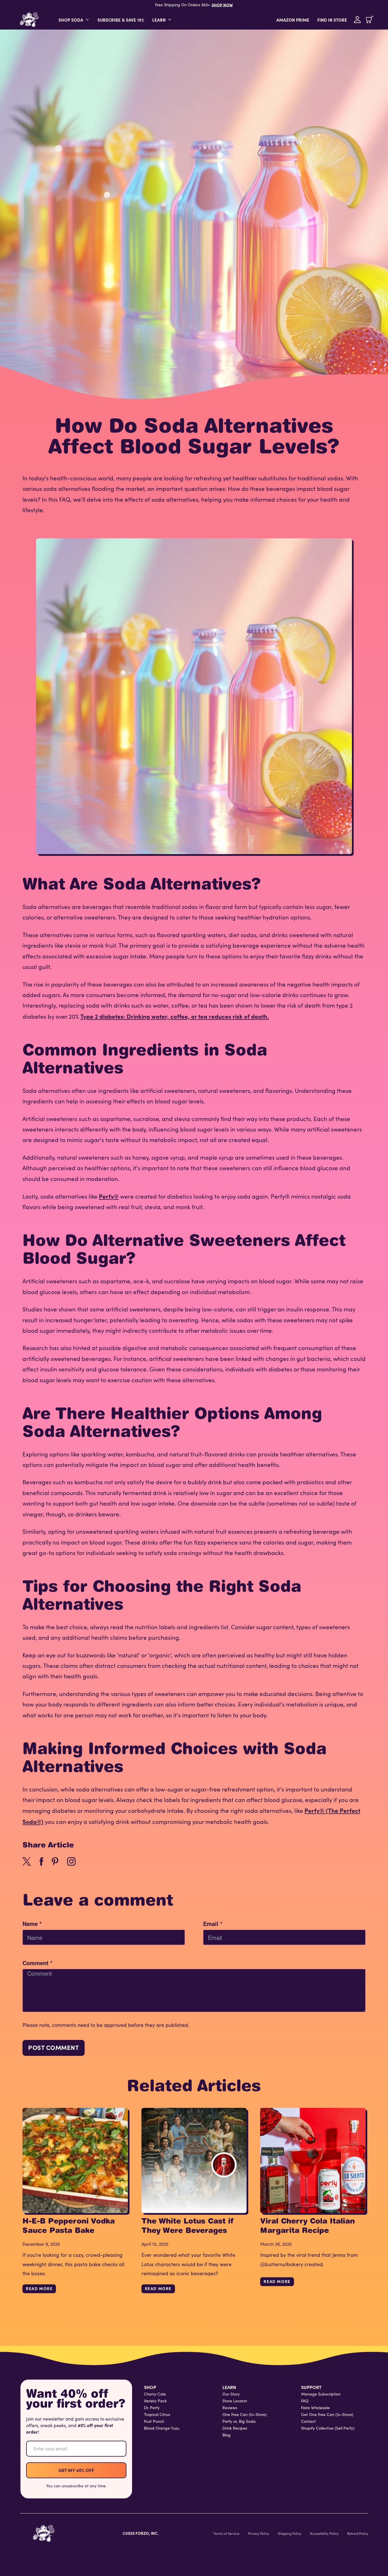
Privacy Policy (259, 2533)
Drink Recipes (235, 2428)
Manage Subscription (321, 2394)
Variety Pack (155, 2401)
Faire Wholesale (315, 2408)
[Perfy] (44, 2533)
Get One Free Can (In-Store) (327, 2415)
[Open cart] (370, 20)
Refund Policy (358, 2533)
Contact (308, 2421)
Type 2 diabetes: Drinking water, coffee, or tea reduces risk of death (174, 1016)
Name (32, 1924)
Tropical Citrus (157, 2415)
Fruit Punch (154, 2421)
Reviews (230, 2408)
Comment (37, 1963)
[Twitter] (27, 1861)
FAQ (305, 2401)
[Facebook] (41, 1861)
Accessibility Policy (324, 2533)
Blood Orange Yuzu (162, 2428)
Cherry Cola (155, 2394)
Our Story (231, 2394)
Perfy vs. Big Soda (239, 2421)
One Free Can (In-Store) (245, 2415)
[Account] (357, 20)
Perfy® (109, 1196)
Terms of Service (226, 2533)
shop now (222, 5)
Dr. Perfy (152, 2408)
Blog (227, 2435)
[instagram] (71, 1861)
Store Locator (235, 2401)
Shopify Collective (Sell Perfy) (328, 2428)
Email (213, 1924)
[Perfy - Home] (29, 20)
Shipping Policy (290, 2533)
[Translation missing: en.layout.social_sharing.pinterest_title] (55, 1861)
